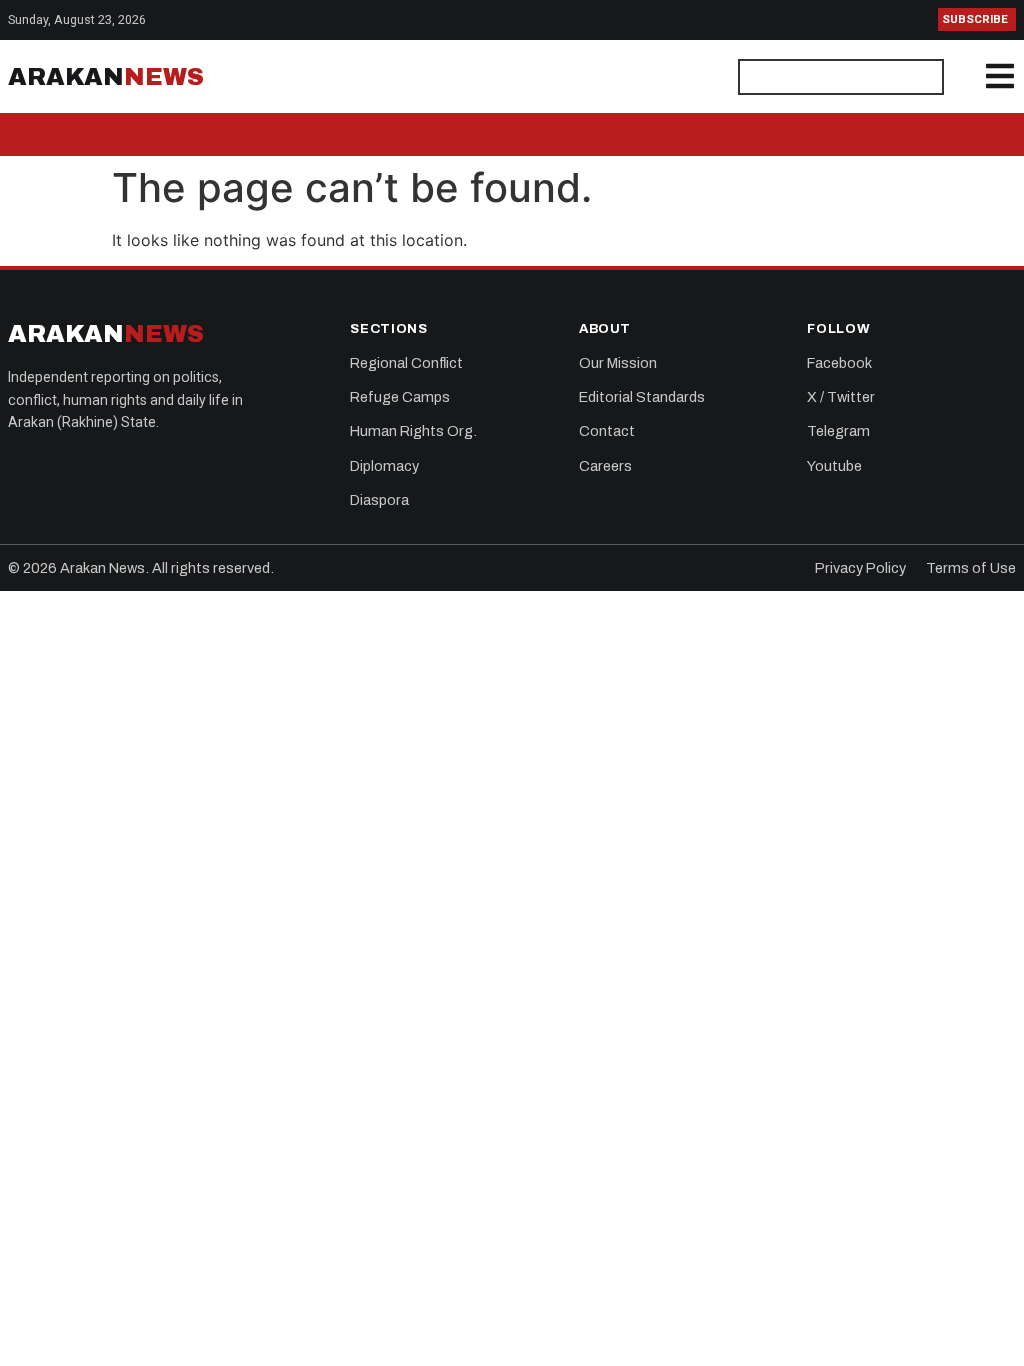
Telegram (838, 431)
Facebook (839, 363)
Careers (605, 466)
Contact (607, 431)
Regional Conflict (406, 363)
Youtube (834, 466)
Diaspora (379, 500)
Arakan (106, 77)
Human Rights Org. (413, 431)
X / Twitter (841, 397)
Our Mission (618, 363)
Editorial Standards (642, 397)
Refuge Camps (400, 397)
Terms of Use (971, 568)
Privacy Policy (860, 568)
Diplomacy (384, 466)
